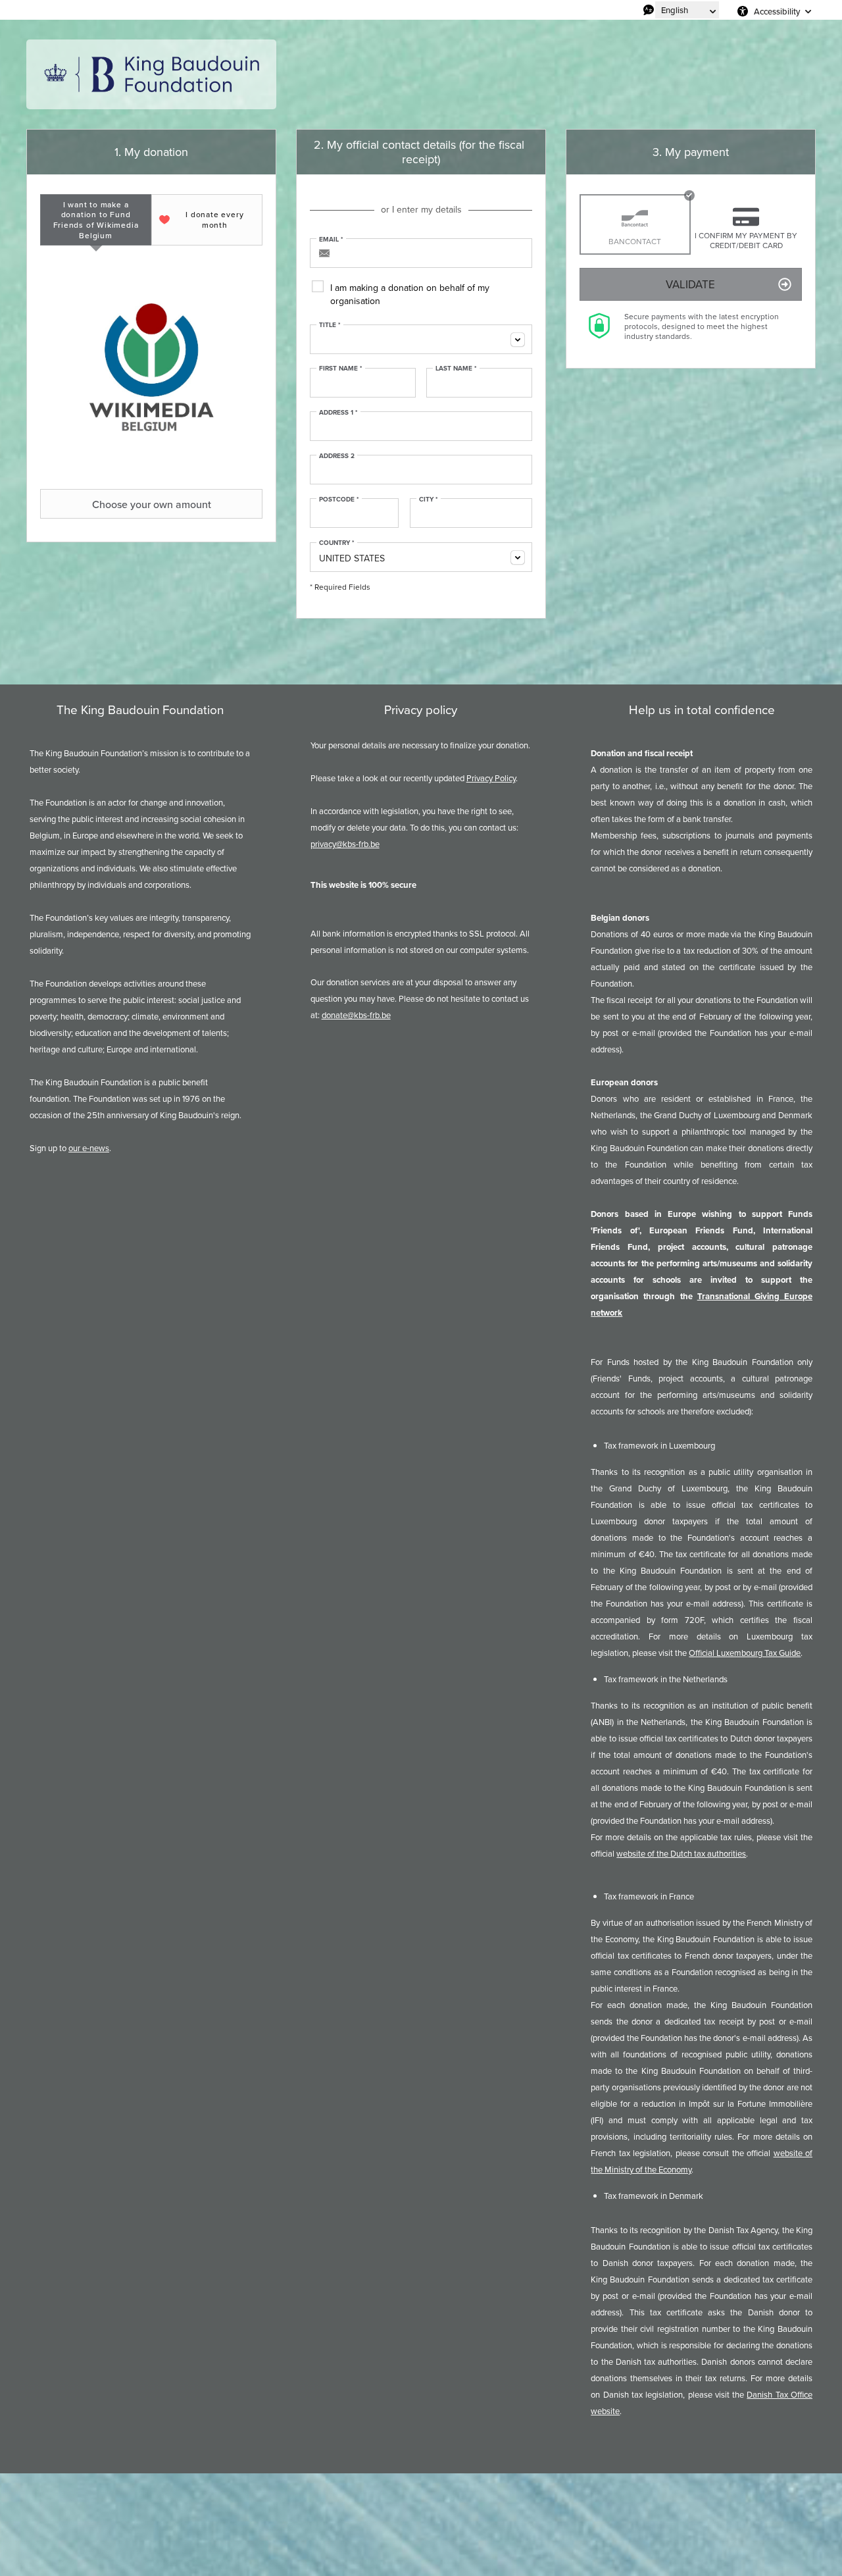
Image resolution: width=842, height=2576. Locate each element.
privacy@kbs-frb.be (345, 844)
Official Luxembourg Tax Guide (745, 1653)
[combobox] (421, 339)
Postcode (339, 500)
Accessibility (777, 11)
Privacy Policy (491, 778)
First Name (341, 369)
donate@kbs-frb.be (356, 1015)
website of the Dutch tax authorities (681, 1853)
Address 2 (337, 456)
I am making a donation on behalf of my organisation (410, 294)
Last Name (456, 369)
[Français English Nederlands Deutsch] (687, 10)
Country (337, 543)
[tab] (96, 220)
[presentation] (96, 220)
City (429, 500)
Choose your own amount (152, 504)
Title (330, 325)
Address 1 (338, 413)
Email (331, 240)
